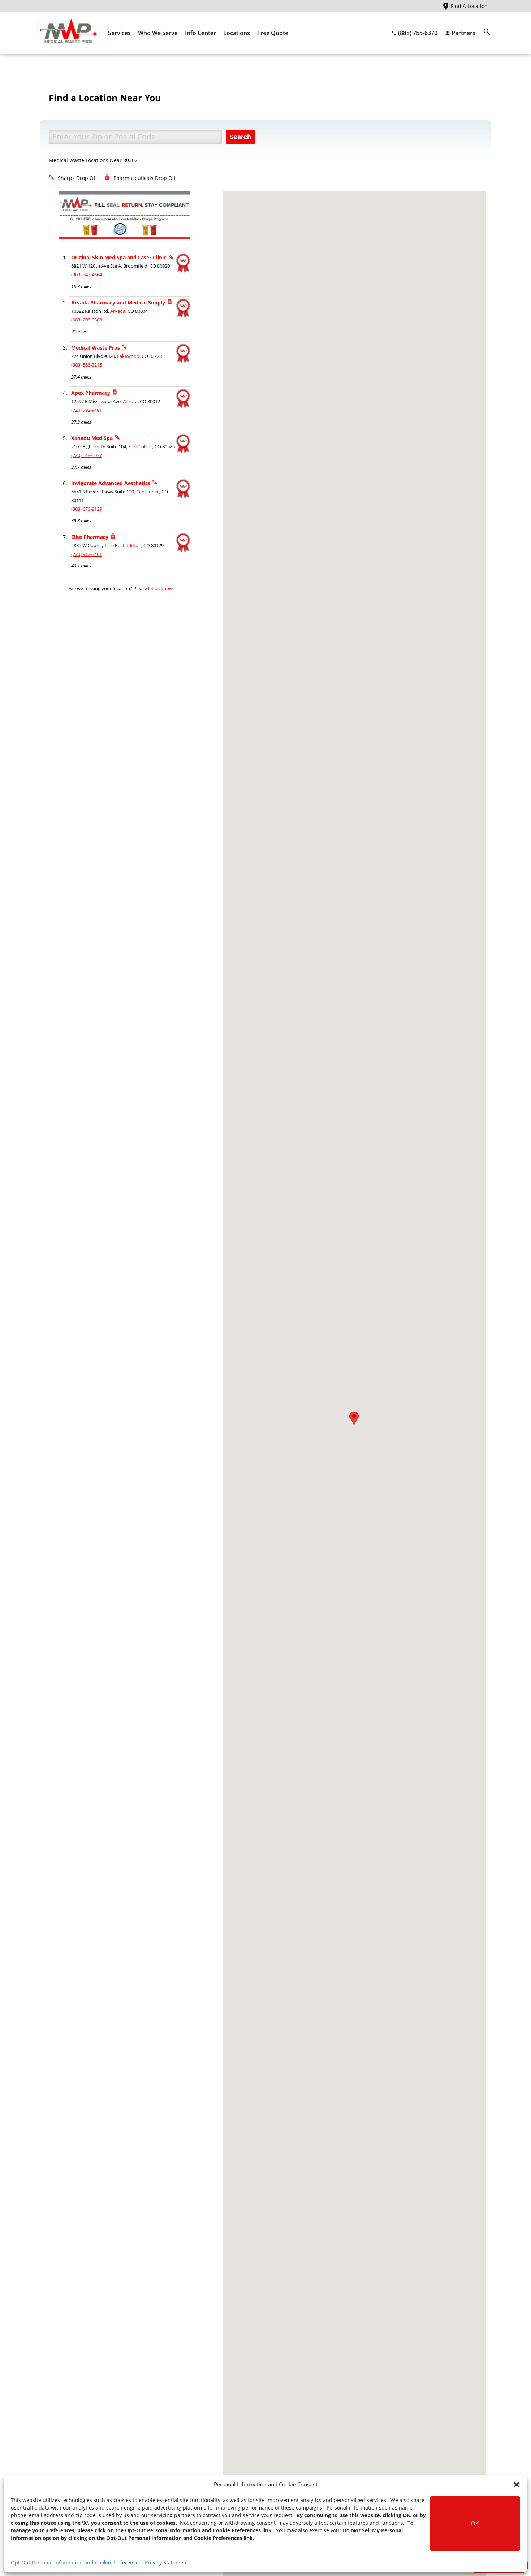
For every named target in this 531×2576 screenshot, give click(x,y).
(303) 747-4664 (87, 275)
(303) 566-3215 (87, 365)
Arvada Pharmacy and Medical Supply (118, 302)
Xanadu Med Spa (92, 438)
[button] (517, 2485)
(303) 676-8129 (87, 509)
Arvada (118, 311)
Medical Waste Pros (96, 348)
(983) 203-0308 (87, 320)
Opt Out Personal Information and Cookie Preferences (76, 2562)
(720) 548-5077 (87, 455)
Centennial (148, 492)
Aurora (130, 401)
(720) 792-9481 (87, 410)
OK (475, 2523)
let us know (160, 589)
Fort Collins (140, 447)
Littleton (132, 546)
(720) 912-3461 (87, 554)
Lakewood (128, 356)
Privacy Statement (167, 2562)
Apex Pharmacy (91, 393)
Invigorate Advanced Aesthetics (111, 483)
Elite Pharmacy (90, 537)
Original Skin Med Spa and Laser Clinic (119, 257)
